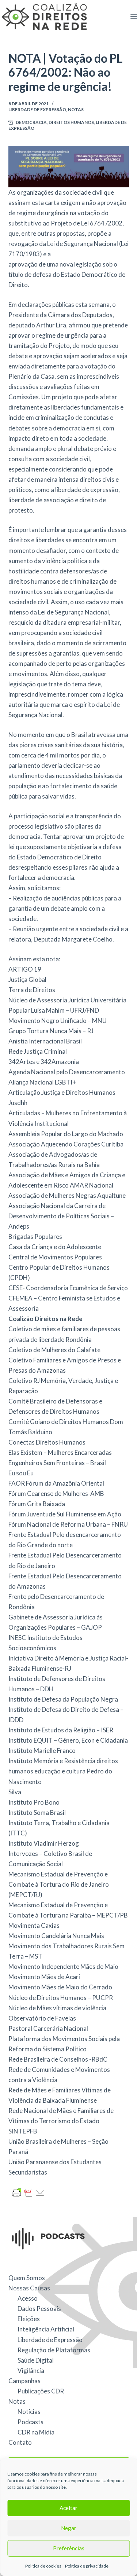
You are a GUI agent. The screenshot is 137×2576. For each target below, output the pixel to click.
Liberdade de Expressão (37, 109)
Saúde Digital (36, 2360)
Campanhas (24, 2381)
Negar (69, 2528)
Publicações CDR (41, 2391)
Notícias (29, 2412)
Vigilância (31, 2370)
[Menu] (134, 16)
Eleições (29, 2319)
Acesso (28, 2298)
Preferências (69, 2548)
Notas (76, 109)
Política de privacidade (87, 2566)
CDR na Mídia (36, 2432)
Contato (20, 2442)
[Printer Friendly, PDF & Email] (28, 2192)
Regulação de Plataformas (54, 2350)
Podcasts (31, 2422)
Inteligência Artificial (46, 2329)
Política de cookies (43, 2566)
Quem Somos (27, 2278)
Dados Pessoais (39, 2309)
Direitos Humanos (71, 122)
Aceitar (68, 2508)
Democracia (31, 122)
